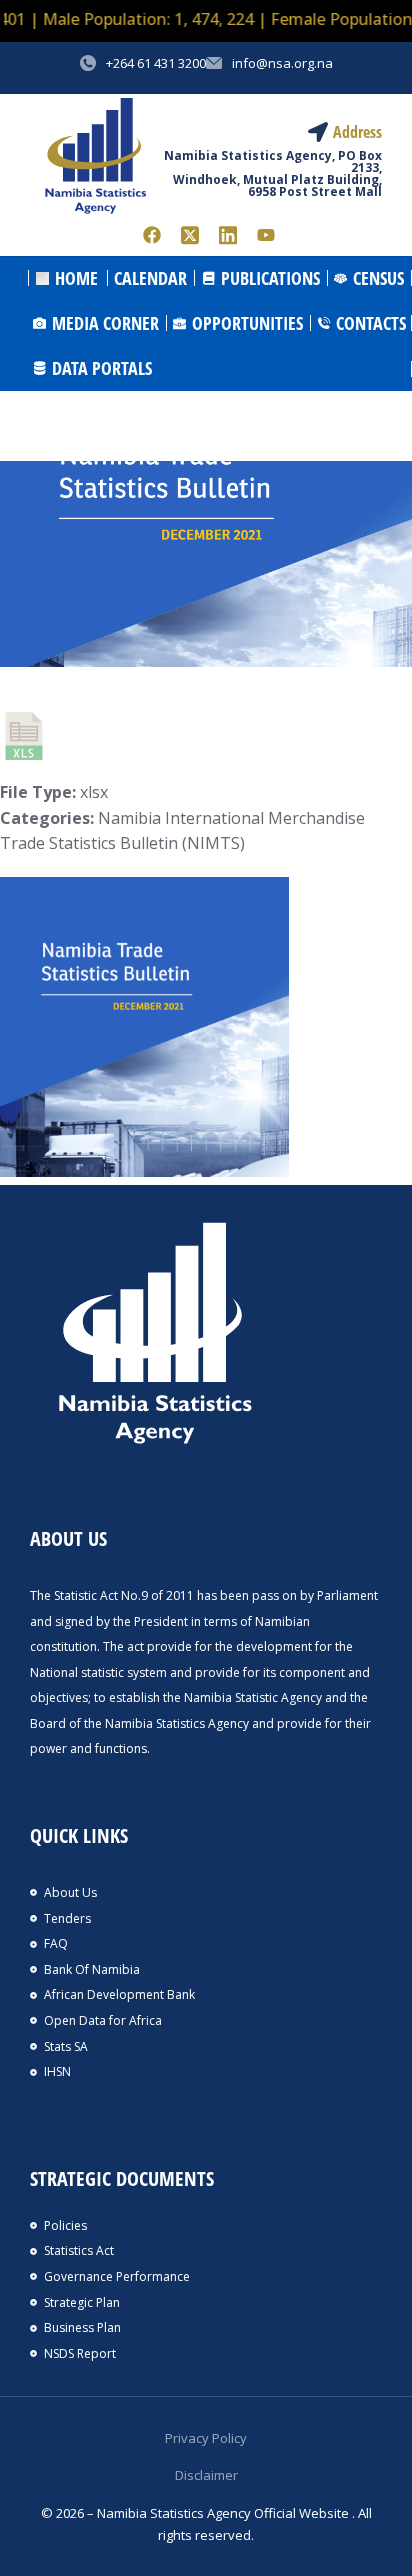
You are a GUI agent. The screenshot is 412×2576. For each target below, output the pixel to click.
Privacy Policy (206, 2438)
